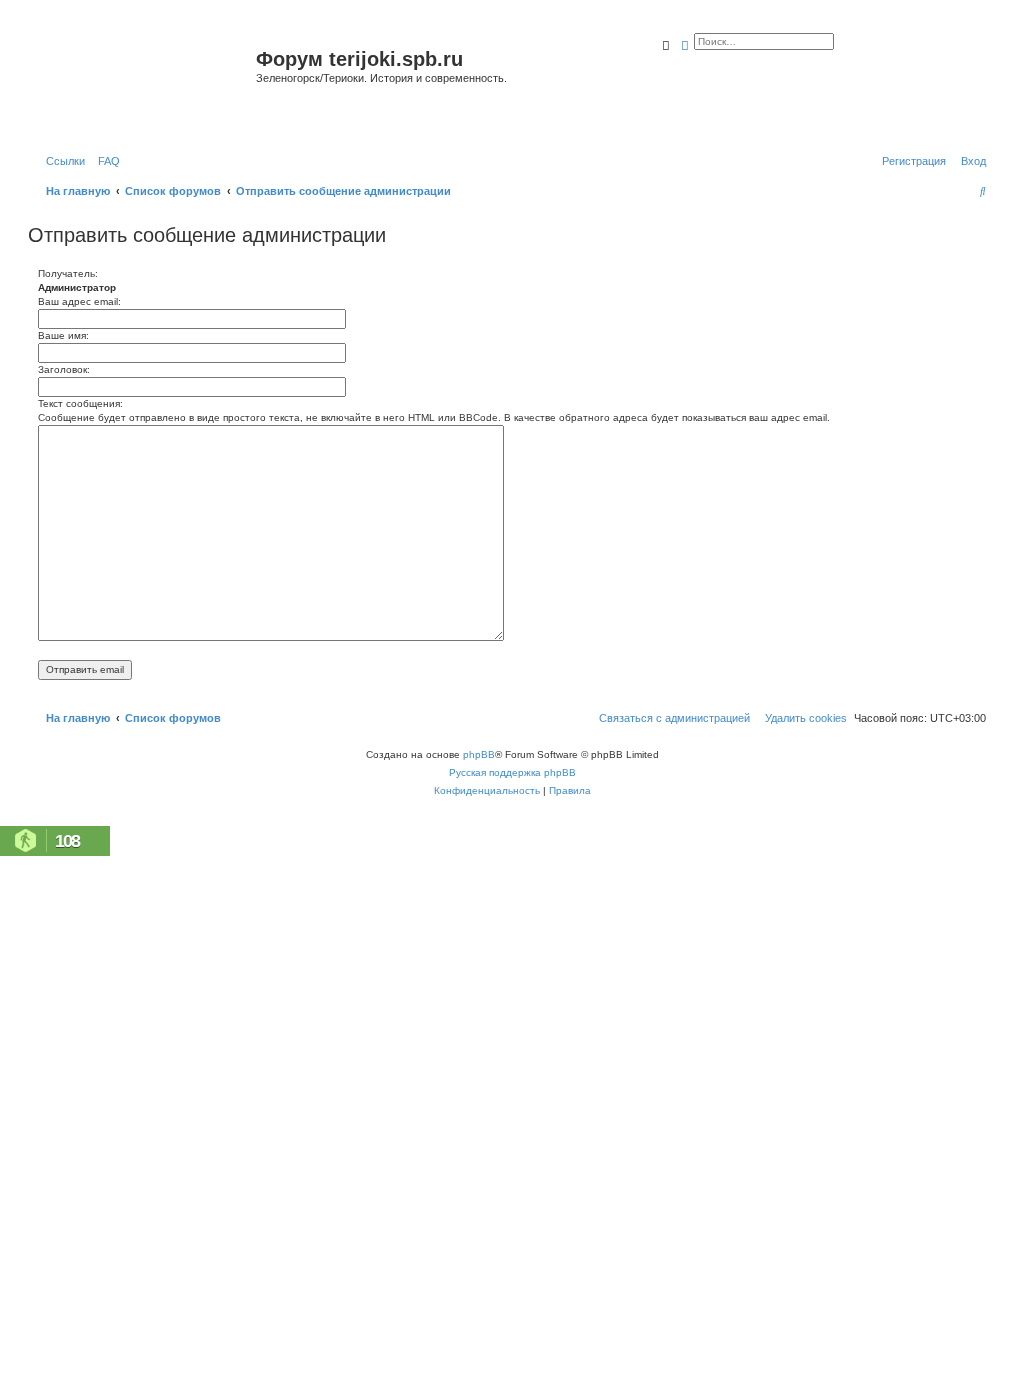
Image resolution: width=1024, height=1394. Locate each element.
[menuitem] (105, 161)
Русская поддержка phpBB (512, 772)
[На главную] (144, 83)
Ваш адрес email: (79, 301)
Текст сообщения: (80, 403)
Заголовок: (64, 369)
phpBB (479, 754)
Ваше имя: (63, 335)
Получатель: (68, 273)
